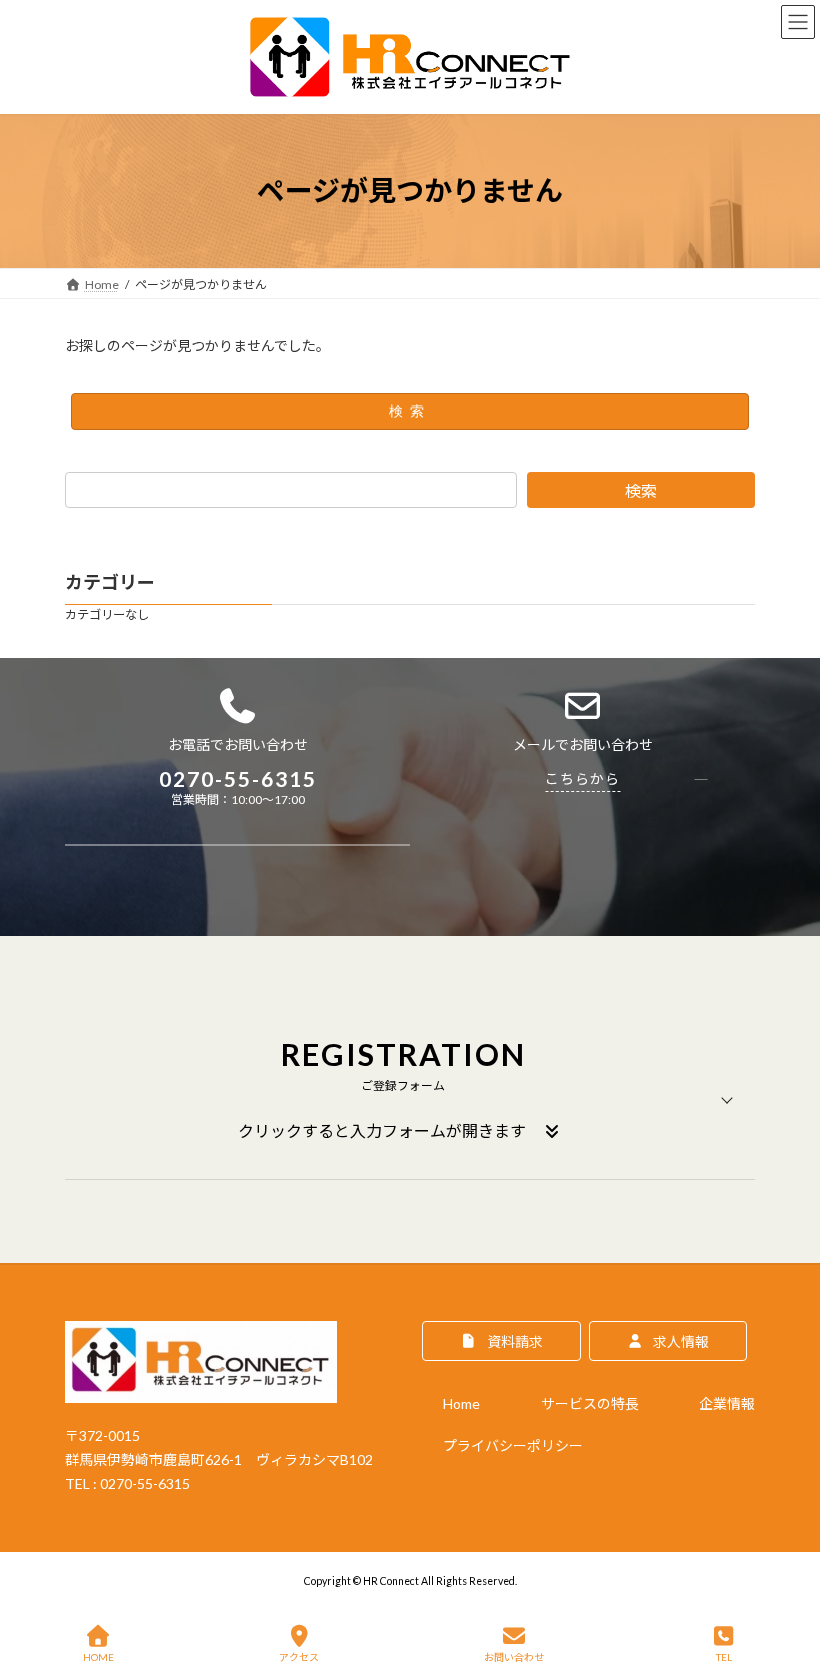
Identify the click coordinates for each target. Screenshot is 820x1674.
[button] (410, 1099)
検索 (410, 411)
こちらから (582, 778)
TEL (724, 1657)
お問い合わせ (514, 1657)
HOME (98, 1657)
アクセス (299, 1657)
